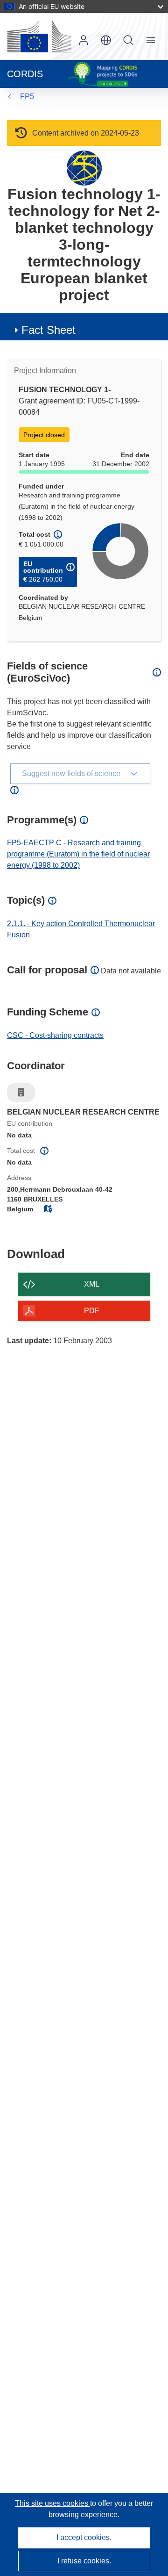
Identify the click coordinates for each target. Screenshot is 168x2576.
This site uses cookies (52, 2503)
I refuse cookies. (84, 2561)
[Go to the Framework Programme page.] (84, 168)
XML (92, 1284)
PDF (92, 1311)
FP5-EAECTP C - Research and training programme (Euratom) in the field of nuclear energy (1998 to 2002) (78, 854)
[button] (106, 40)
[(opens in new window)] (39, 36)
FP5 (27, 97)
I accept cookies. (84, 2537)
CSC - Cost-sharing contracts (55, 1035)
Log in (84, 40)
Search (128, 40)
